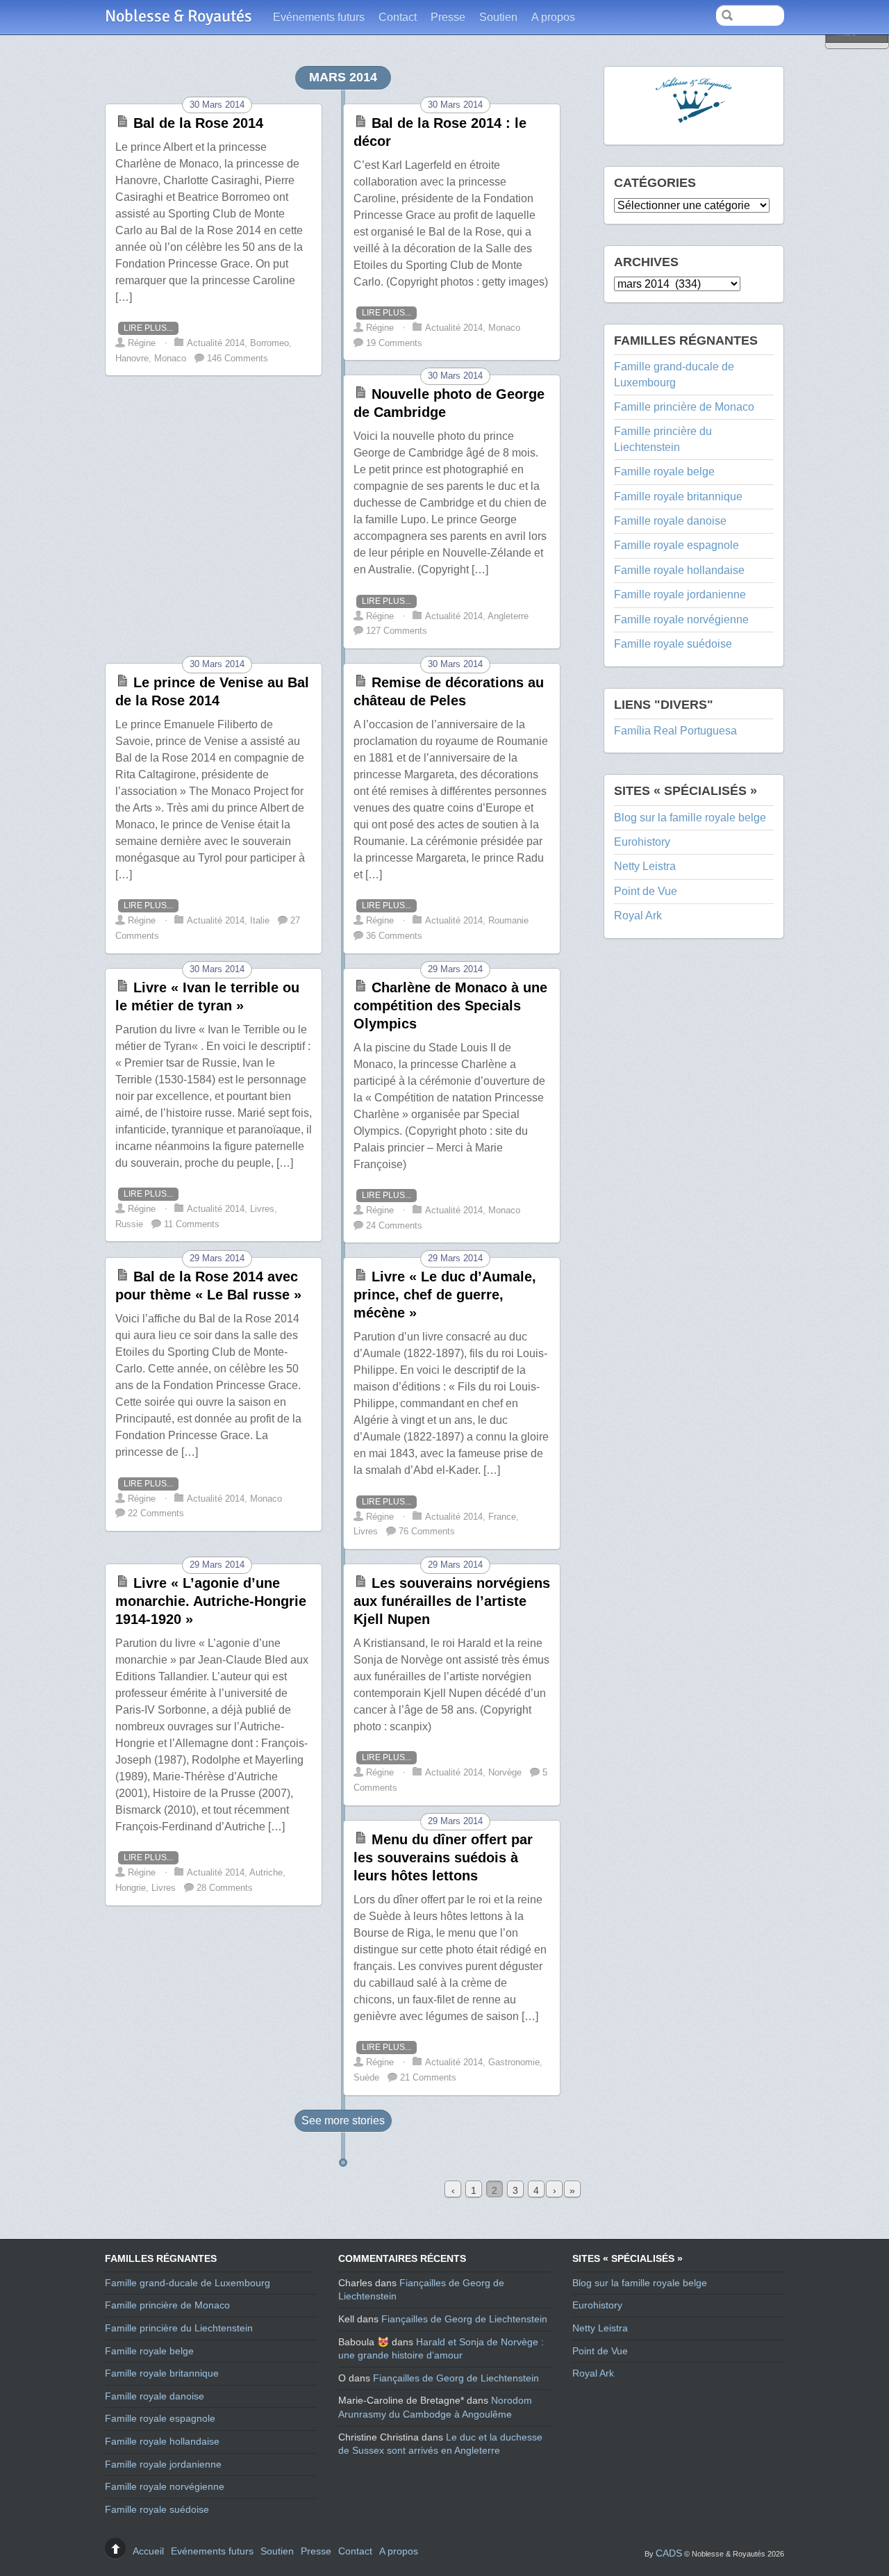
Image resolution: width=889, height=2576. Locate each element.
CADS (669, 2553)
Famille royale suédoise (673, 644)
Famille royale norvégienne (681, 620)
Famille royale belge (664, 471)
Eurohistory (642, 842)
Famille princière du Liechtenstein (179, 2328)
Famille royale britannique (678, 497)
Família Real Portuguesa (675, 731)
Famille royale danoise (670, 521)
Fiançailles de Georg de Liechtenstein (464, 2319)
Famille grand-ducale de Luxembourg (188, 2283)
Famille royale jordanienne (680, 594)
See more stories (343, 2120)
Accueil (148, 2551)
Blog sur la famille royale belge (690, 818)
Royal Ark (638, 916)
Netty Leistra (645, 866)
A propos (553, 17)
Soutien (498, 17)
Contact (398, 17)
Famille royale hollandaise (679, 570)
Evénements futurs (319, 17)
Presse (448, 17)
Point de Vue (646, 891)
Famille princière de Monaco (684, 407)
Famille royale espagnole (676, 545)
